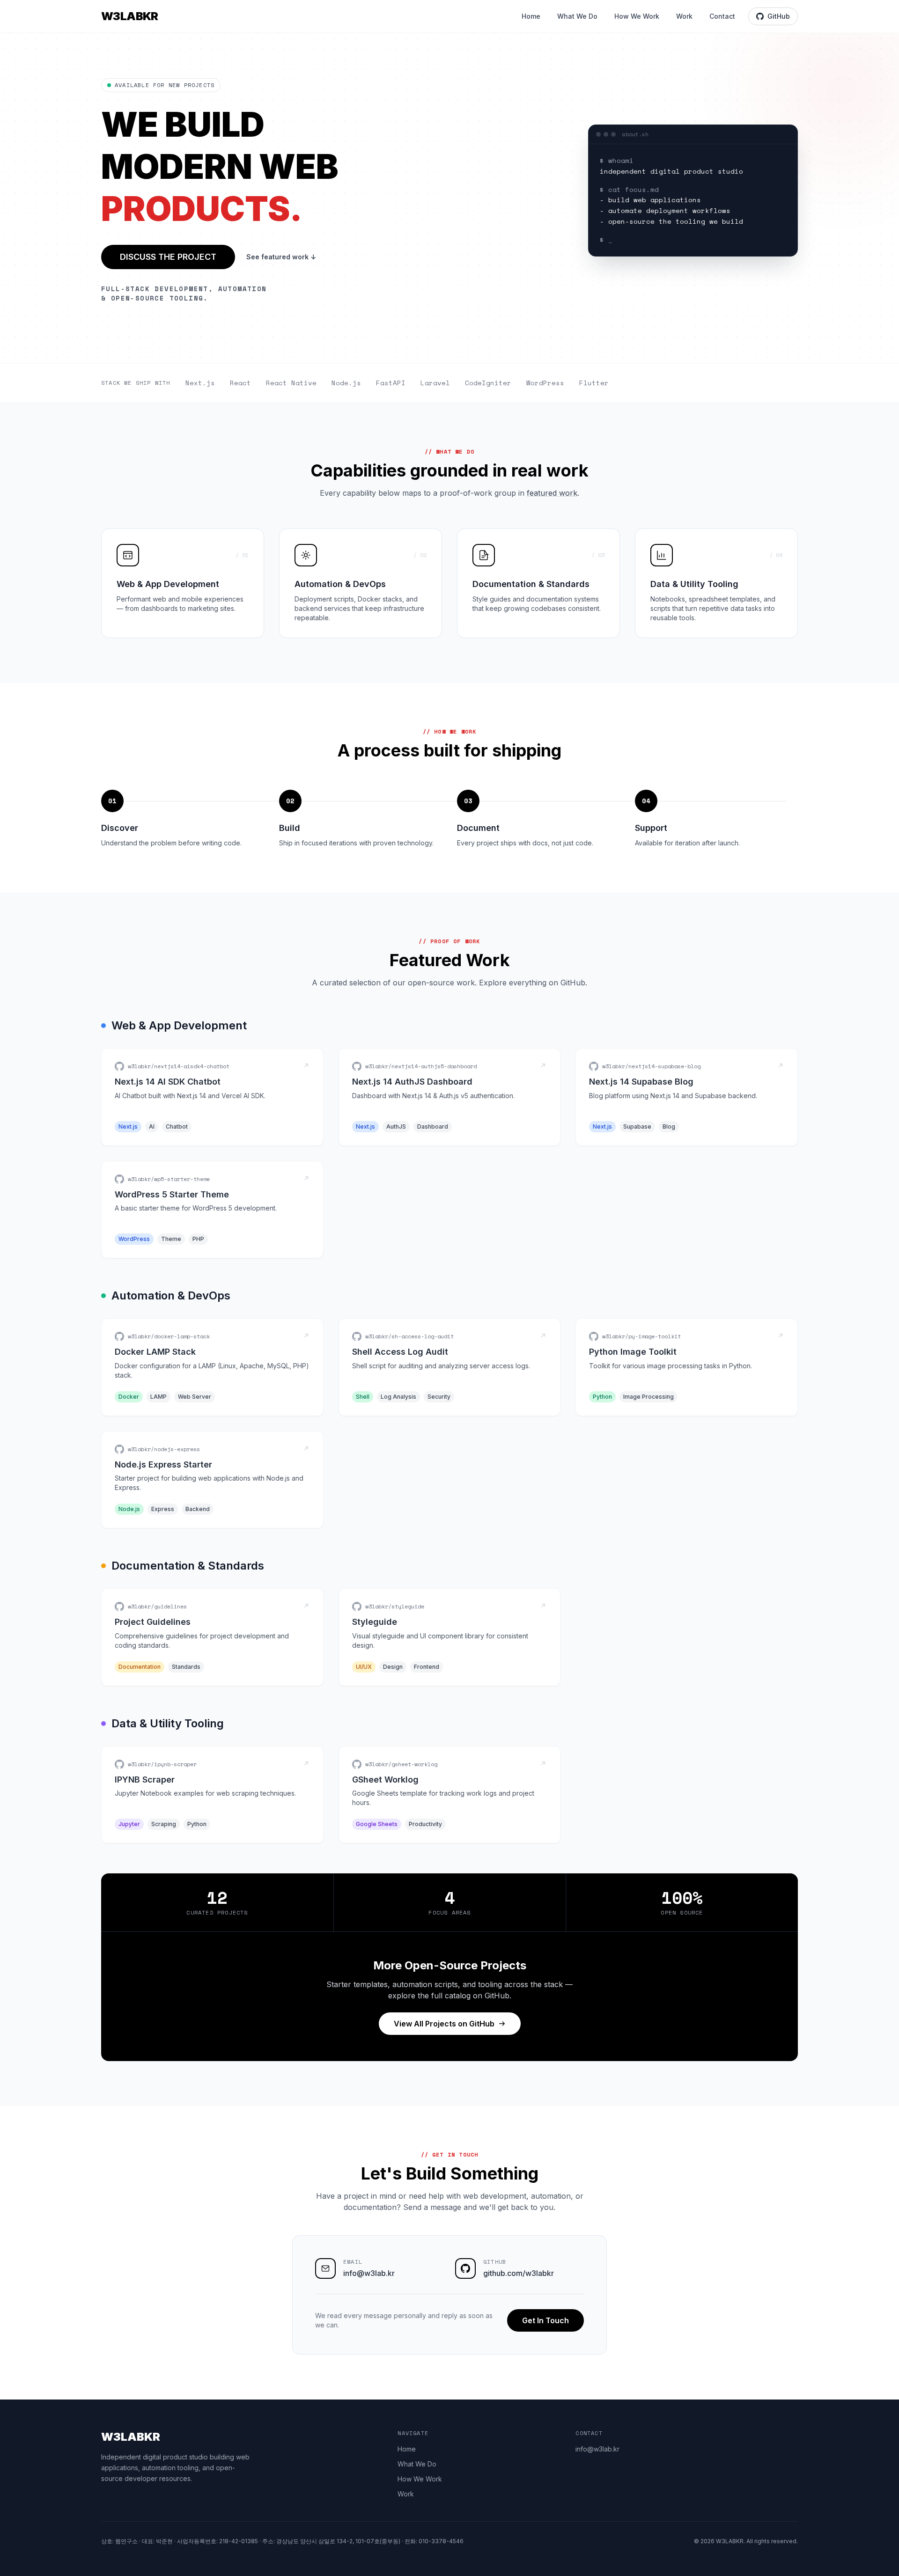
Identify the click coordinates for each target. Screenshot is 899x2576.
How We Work (637, 16)
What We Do (577, 16)
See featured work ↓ (281, 257)
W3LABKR (130, 16)
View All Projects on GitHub (444, 2024)
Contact (722, 16)
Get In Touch (545, 2320)
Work (684, 16)
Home (531, 16)
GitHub (779, 16)
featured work (552, 493)
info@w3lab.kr (369, 2273)
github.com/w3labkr (519, 2273)
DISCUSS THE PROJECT (168, 257)
